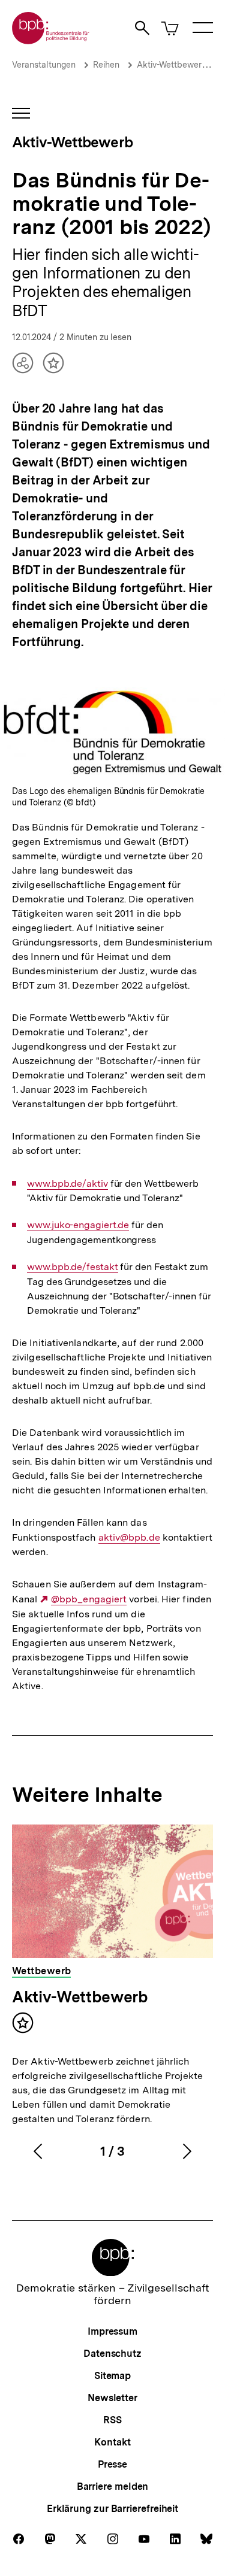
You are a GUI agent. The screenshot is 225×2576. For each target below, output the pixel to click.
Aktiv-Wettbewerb (172, 65)
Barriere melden (113, 2486)
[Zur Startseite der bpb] (51, 40)
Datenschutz (112, 2354)
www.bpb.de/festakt (72, 1267)
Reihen (106, 65)
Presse (112, 2464)
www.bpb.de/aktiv (67, 1184)
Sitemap (112, 2376)
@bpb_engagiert (89, 1599)
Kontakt (112, 2442)
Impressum (112, 2331)
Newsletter (112, 2398)
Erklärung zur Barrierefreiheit (112, 2509)
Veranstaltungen (44, 65)
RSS (112, 2420)
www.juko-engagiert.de (78, 1225)
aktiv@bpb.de (129, 1538)
